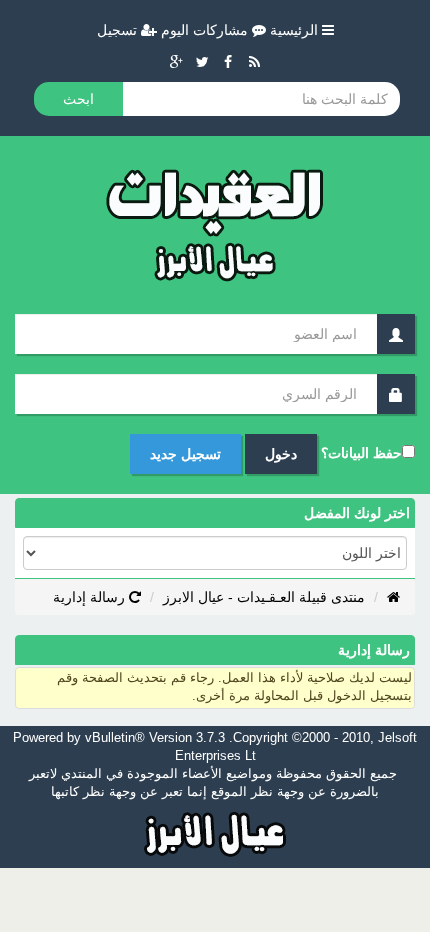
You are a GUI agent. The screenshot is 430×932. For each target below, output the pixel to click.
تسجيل (119, 30)
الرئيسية (296, 30)
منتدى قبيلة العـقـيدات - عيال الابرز (264, 597)
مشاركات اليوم (206, 30)
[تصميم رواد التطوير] (215, 832)
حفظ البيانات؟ (361, 453)
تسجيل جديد (185, 454)
